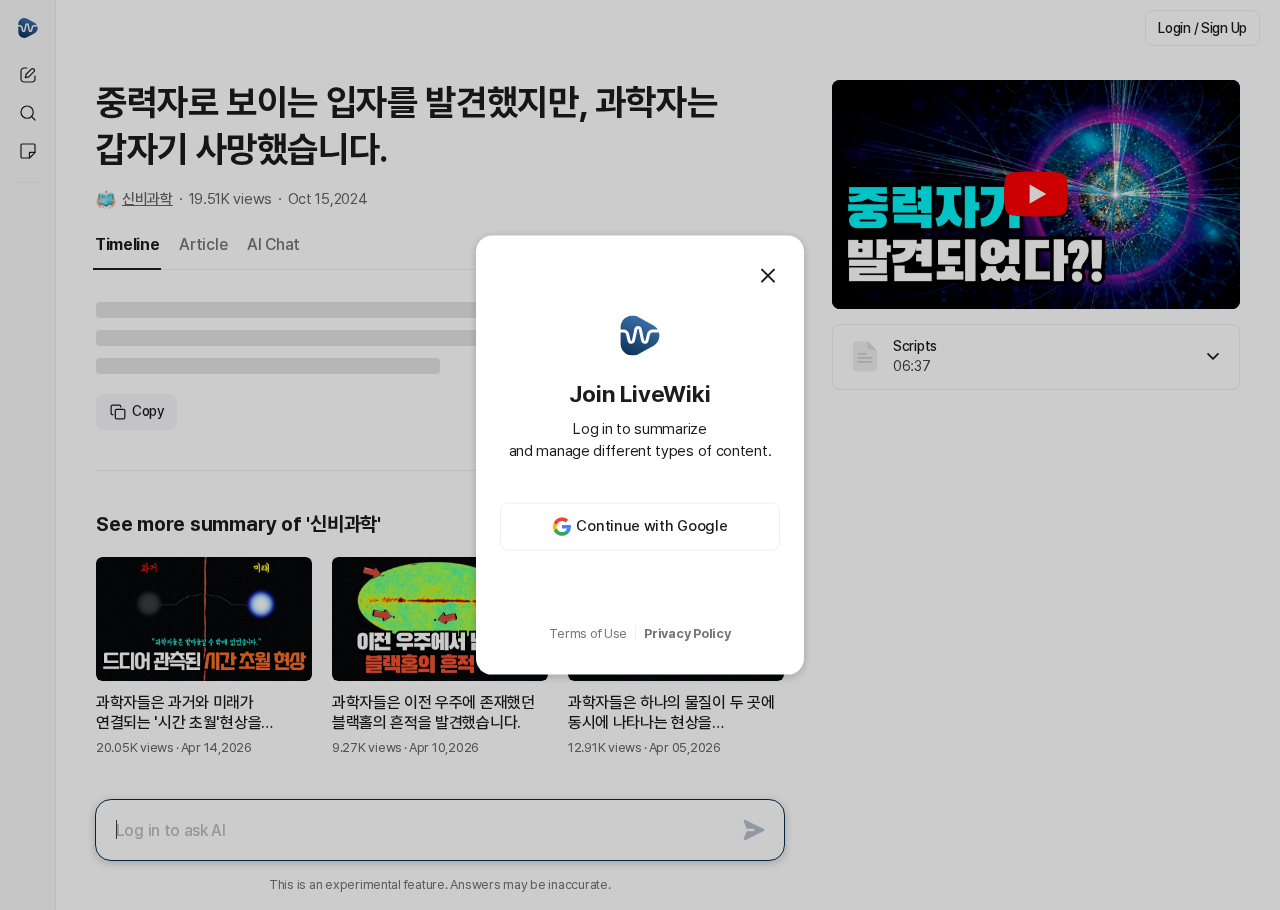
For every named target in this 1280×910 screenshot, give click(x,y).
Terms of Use (588, 633)
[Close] (768, 276)
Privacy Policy (687, 633)
